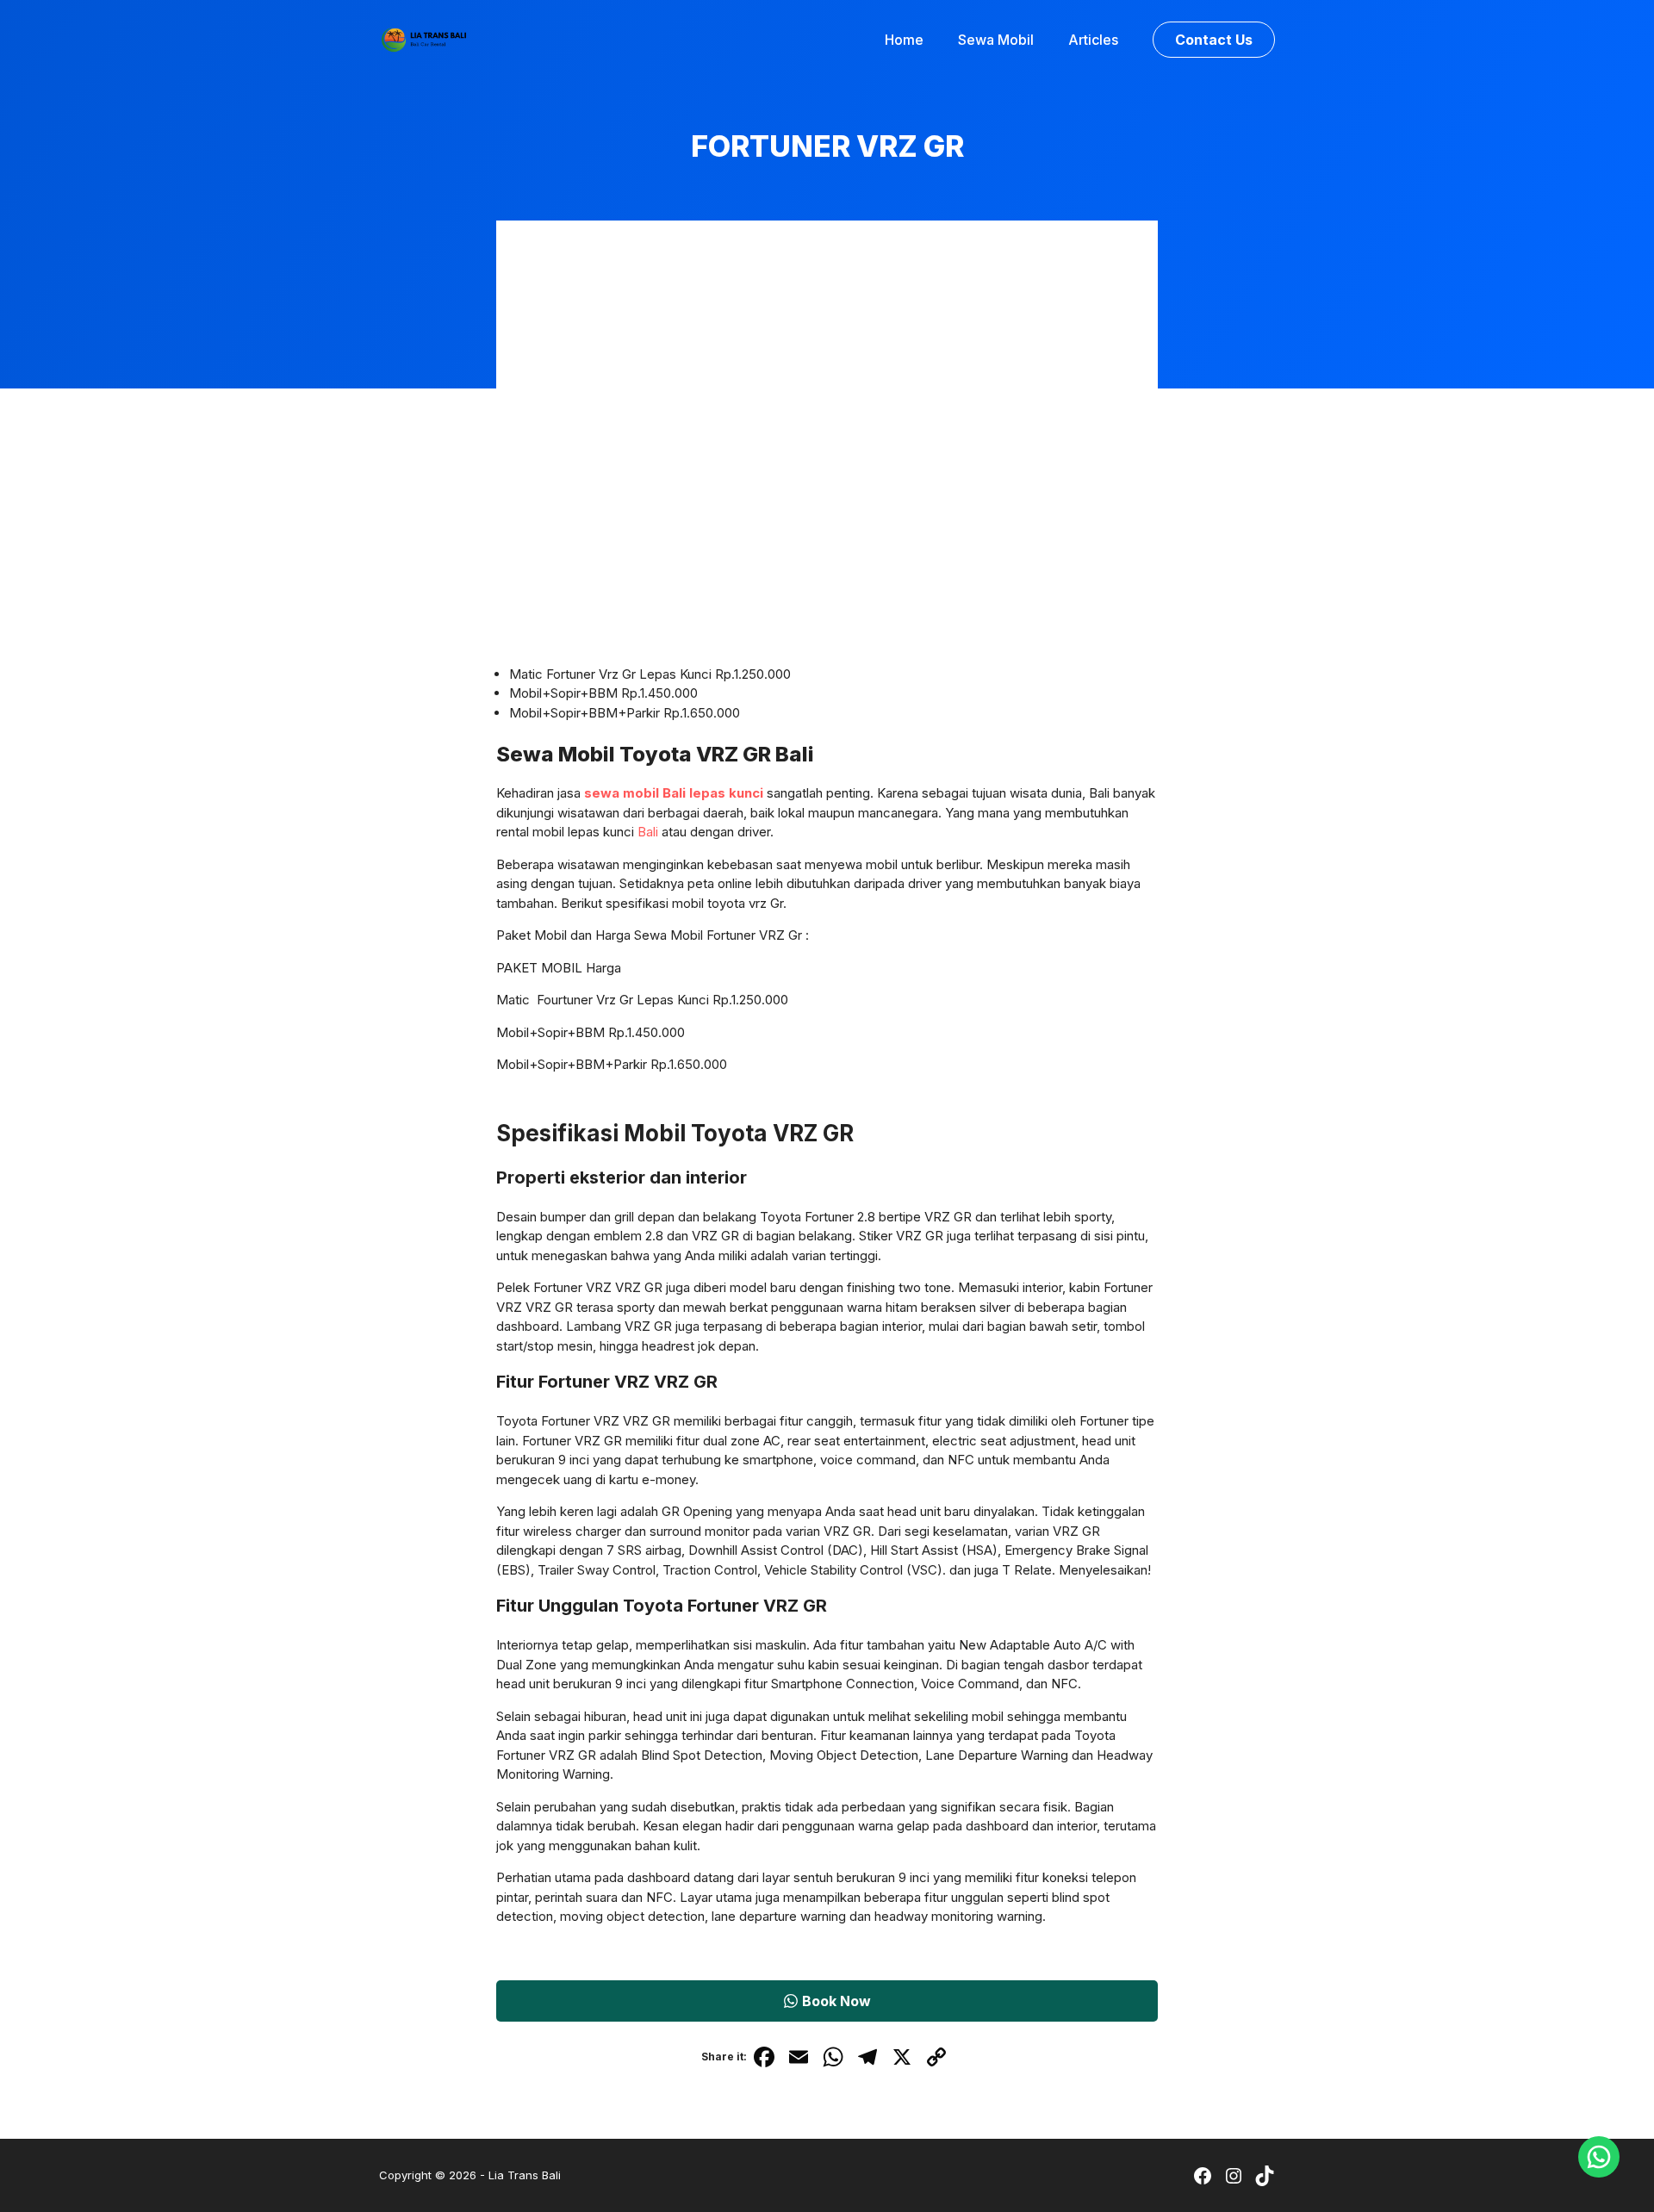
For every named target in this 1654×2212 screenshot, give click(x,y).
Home (904, 40)
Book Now (836, 2001)
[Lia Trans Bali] (431, 38)
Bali (648, 832)
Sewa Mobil (996, 40)
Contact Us (1214, 40)
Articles (1093, 40)
